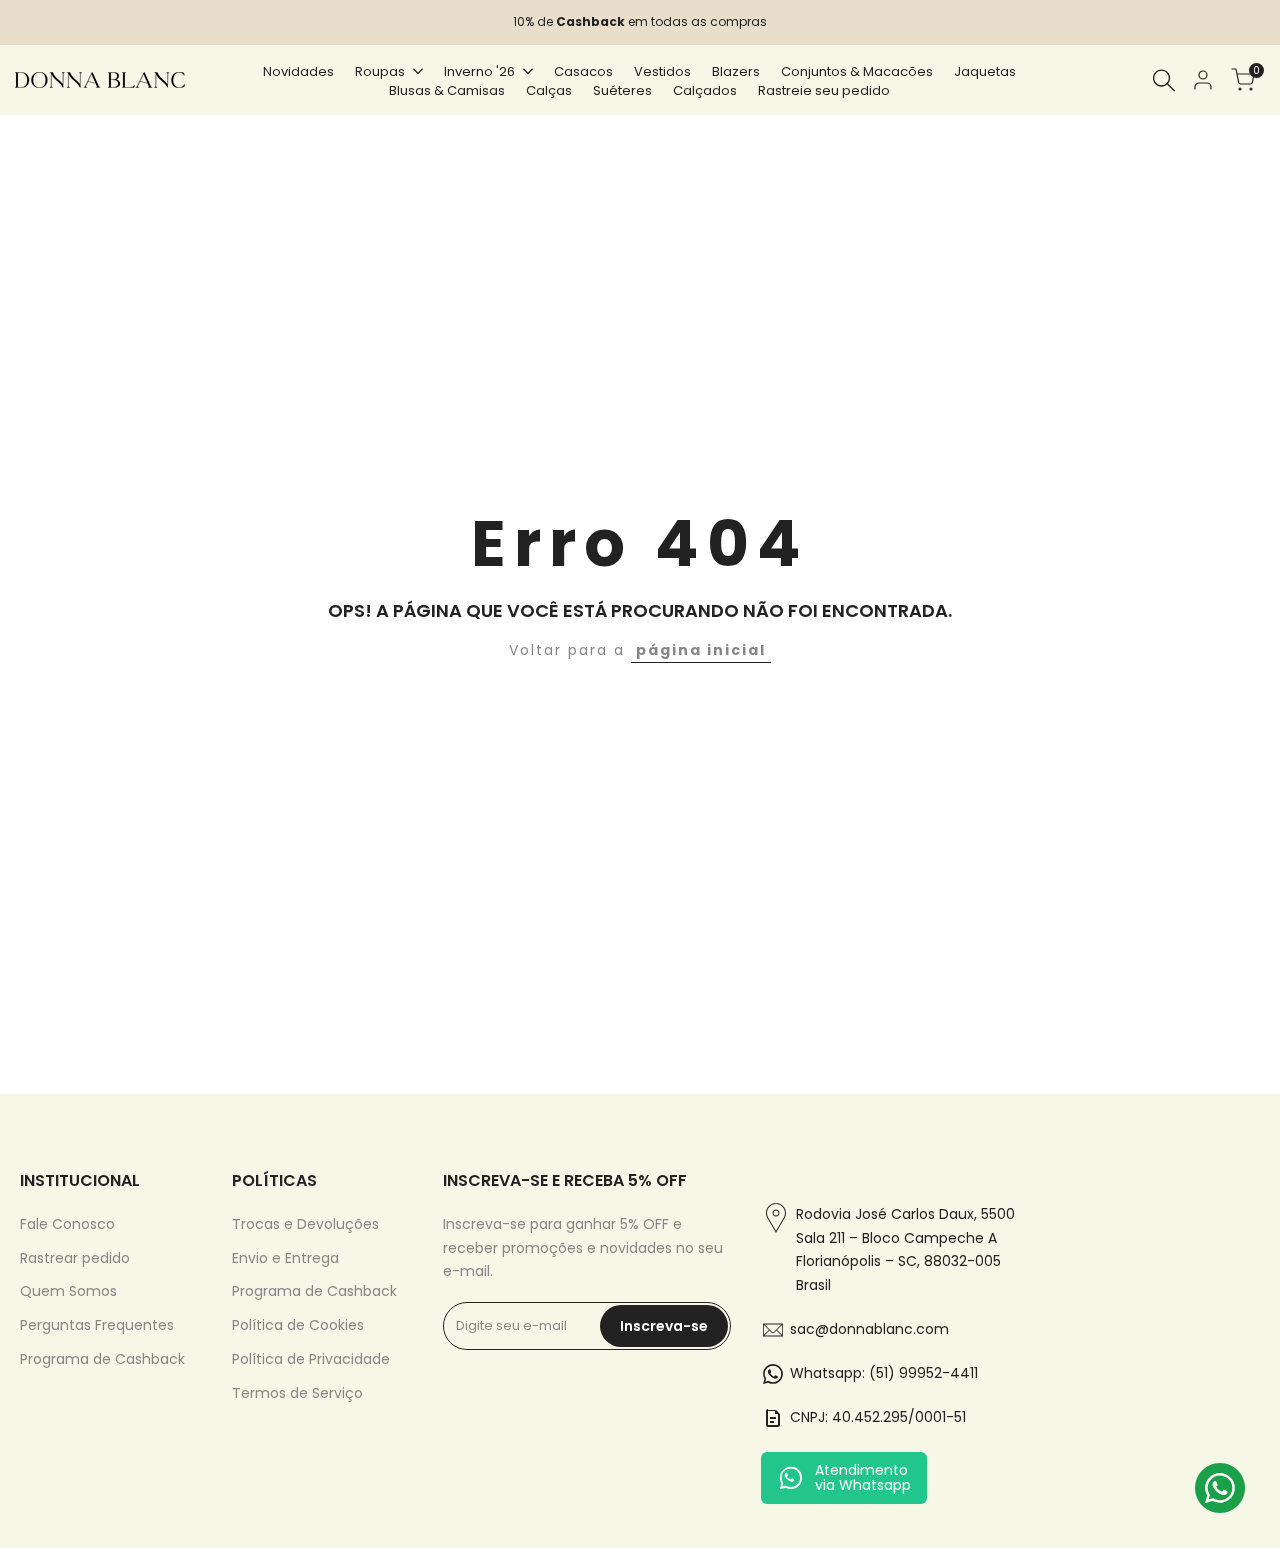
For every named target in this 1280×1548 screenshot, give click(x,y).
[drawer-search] (1164, 80)
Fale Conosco (67, 1224)
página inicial (701, 650)
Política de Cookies (298, 1325)
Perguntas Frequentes (97, 1325)
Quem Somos (68, 1291)
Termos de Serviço (297, 1393)
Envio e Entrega (285, 1258)
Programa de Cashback (102, 1359)
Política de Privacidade (311, 1359)
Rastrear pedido (75, 1258)
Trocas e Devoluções (305, 1224)
